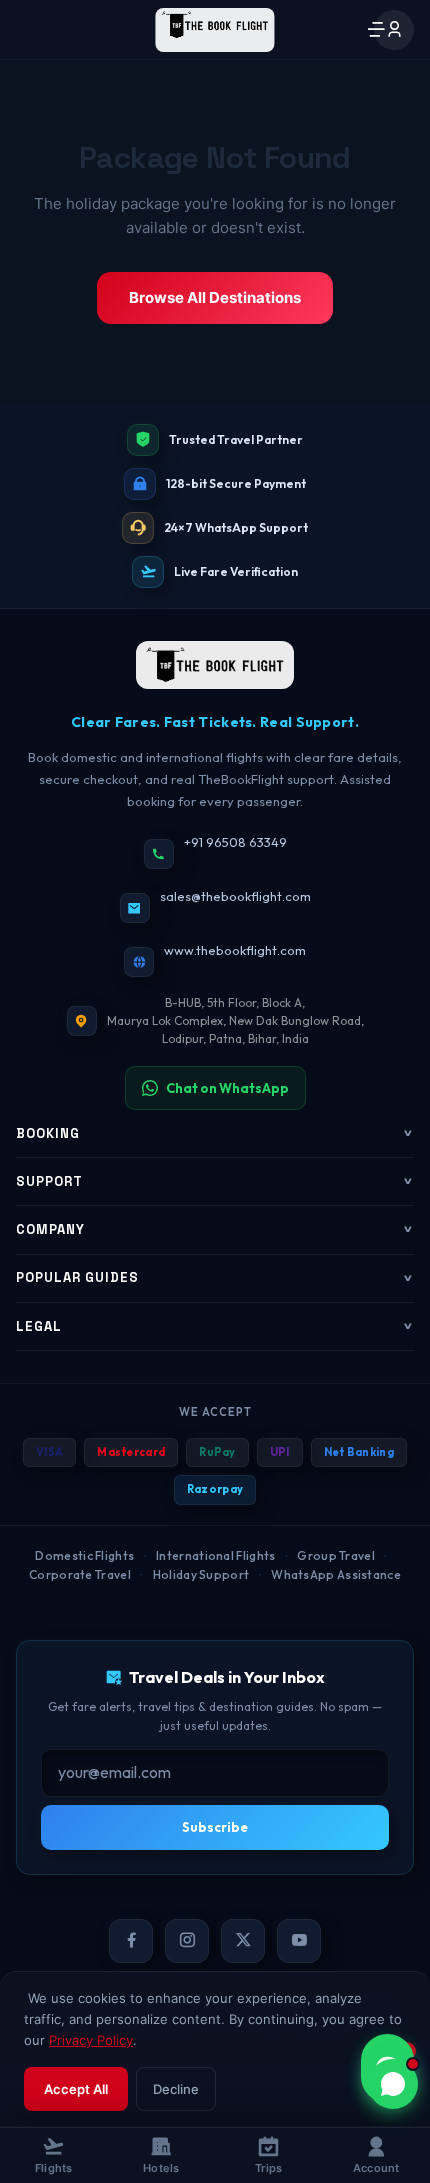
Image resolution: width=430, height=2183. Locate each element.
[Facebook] (131, 1941)
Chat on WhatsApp (227, 1088)
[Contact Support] (393, 2084)
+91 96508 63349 (235, 842)
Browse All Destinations (215, 297)
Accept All (76, 2089)
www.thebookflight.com (235, 950)
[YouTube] (299, 1941)
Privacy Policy (91, 2040)
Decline (176, 2089)
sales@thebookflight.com (235, 896)
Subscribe (215, 1827)
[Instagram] (187, 1941)
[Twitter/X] (243, 1941)
